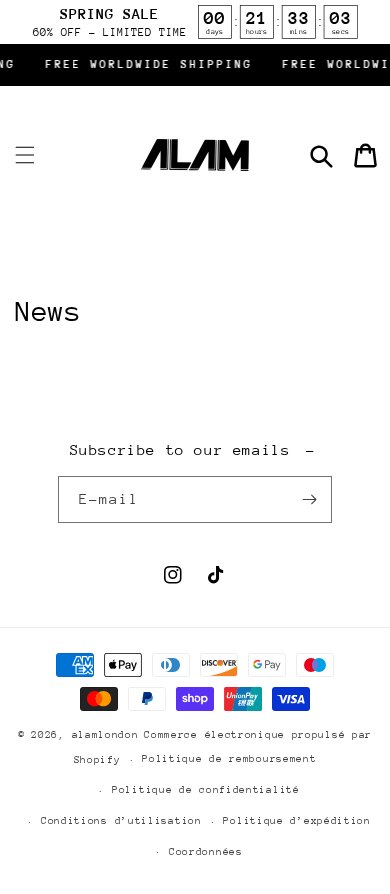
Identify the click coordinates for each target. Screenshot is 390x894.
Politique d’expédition (296, 821)
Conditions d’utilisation (121, 821)
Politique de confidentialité (206, 790)
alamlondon (105, 735)
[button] (25, 155)
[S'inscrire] (309, 499)
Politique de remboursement (229, 759)
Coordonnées (206, 852)
